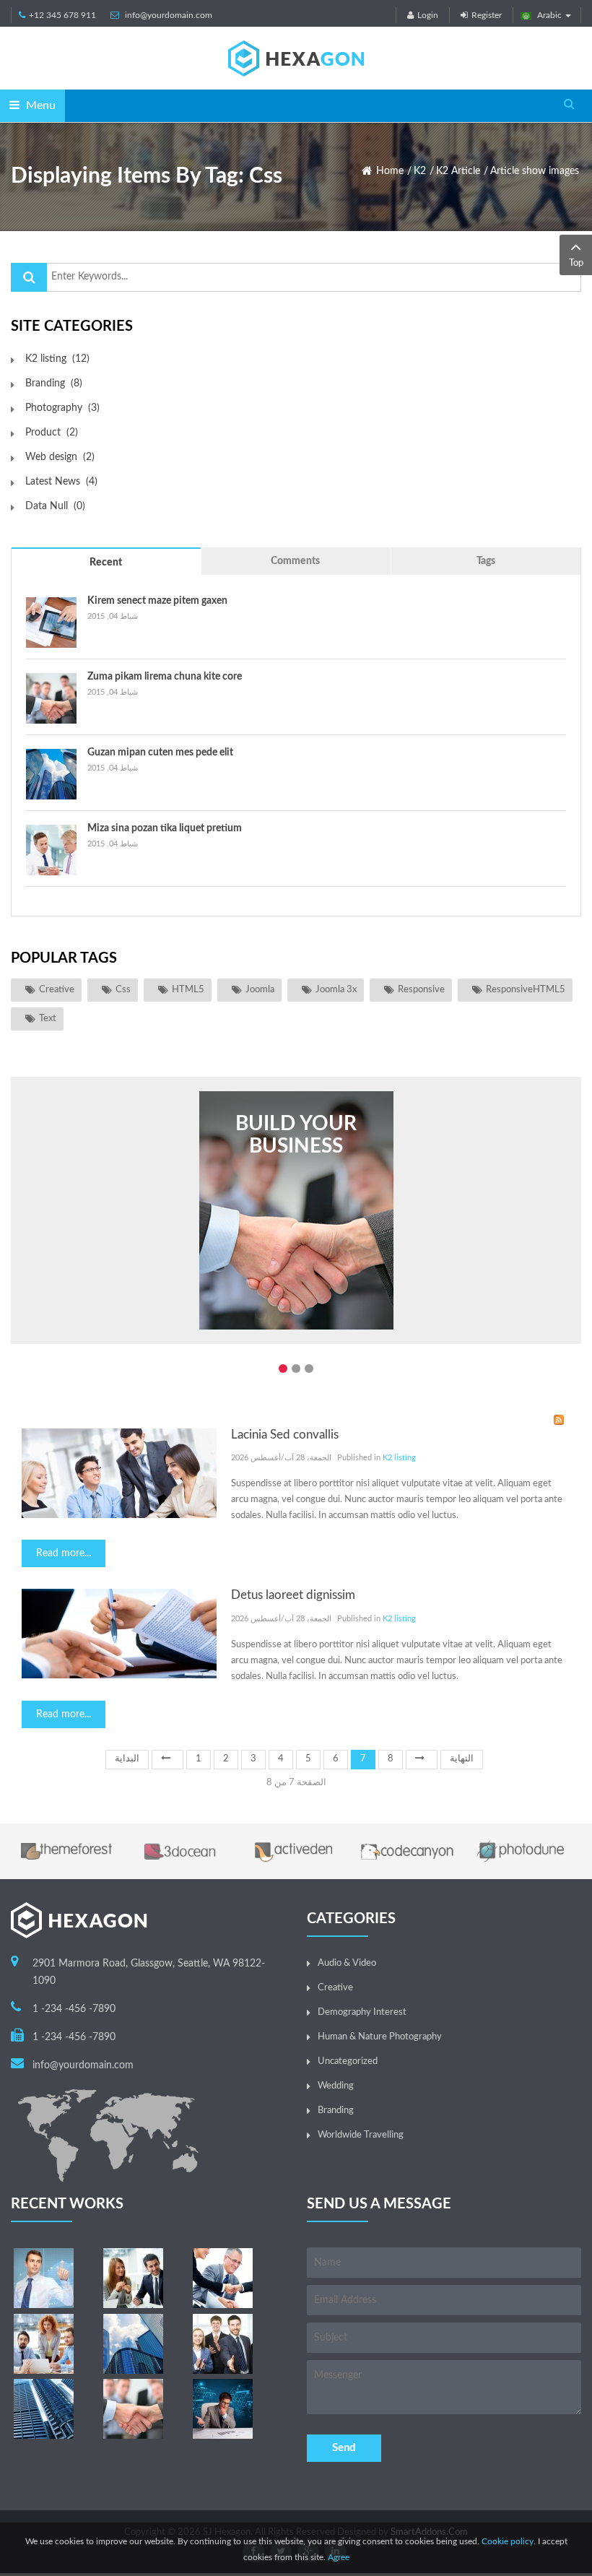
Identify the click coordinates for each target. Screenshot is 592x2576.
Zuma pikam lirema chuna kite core (165, 677)
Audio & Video (347, 1963)
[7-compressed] (223, 2344)
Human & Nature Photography (380, 2037)
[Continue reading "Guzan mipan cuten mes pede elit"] (51, 774)
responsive (421, 990)
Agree (339, 2557)
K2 (420, 171)
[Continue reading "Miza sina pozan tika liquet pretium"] (51, 850)
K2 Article (458, 171)
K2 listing (399, 1458)
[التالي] (422, 1760)
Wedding (336, 2086)
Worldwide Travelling (361, 2135)
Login (428, 15)
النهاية (462, 1759)
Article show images (535, 171)
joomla (260, 990)
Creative (57, 990)
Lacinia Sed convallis (285, 1435)
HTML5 (188, 990)
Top (576, 263)
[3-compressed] (223, 2278)
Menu (39, 105)
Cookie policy (508, 2541)
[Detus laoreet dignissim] (119, 1634)
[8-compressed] (44, 2409)
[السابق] (167, 1760)
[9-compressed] (223, 2409)
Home (390, 171)
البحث (29, 277)
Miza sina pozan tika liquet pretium (165, 828)
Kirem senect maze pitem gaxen (157, 601)
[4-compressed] (44, 2344)
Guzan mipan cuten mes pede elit (160, 753)
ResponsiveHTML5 (526, 990)
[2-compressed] (133, 2278)
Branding (336, 2111)
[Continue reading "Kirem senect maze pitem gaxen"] (51, 623)
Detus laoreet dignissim (293, 1595)
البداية (127, 1759)
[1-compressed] (44, 2278)
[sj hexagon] (296, 58)
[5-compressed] (133, 2409)
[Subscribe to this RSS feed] (559, 1420)
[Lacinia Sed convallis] (119, 1473)
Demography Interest (362, 2012)
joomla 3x (336, 990)
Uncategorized (348, 2061)
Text (48, 1019)
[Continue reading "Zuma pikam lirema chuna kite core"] (51, 698)
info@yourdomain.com (169, 15)
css (123, 990)
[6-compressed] (133, 2344)
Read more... (64, 1553)
